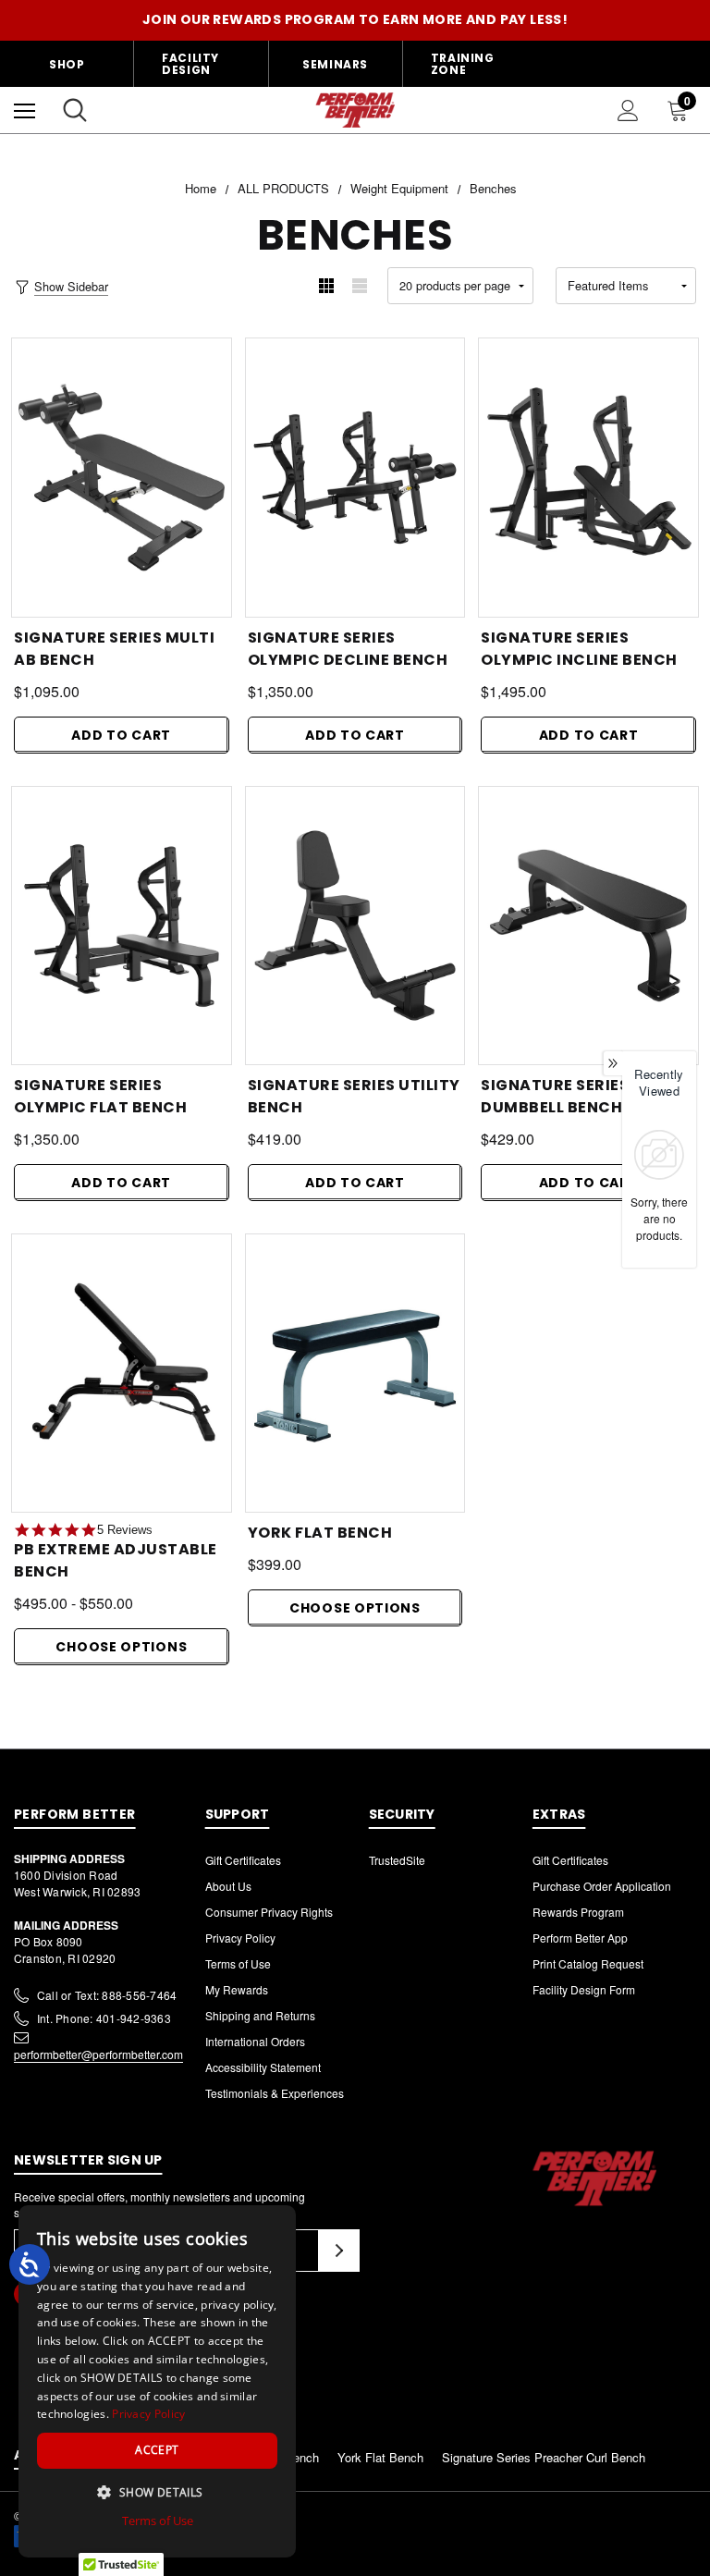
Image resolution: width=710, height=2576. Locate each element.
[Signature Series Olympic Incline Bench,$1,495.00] (588, 477)
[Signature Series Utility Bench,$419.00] (355, 926)
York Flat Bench (380, 2457)
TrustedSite (397, 1860)
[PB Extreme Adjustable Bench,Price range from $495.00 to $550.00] (122, 1373)
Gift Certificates (243, 1860)
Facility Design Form (584, 1989)
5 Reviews (125, 1530)
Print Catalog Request (588, 1963)
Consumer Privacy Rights (269, 1912)
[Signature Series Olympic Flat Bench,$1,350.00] (122, 926)
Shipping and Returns (260, 2015)
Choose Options (121, 1647)
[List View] (360, 286)
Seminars (335, 64)
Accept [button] (157, 2450)
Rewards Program (578, 1912)
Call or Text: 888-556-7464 (107, 1995)
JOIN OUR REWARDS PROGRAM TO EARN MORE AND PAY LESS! (355, 19)
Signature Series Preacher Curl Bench (544, 2457)
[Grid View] (326, 286)
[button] (157, 2492)
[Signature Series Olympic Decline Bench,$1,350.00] (355, 477)
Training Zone (463, 64)
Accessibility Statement (263, 2067)
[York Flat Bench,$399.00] (355, 1373)
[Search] (75, 110)
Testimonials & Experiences (275, 2093)
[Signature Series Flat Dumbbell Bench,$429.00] (588, 926)
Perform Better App (580, 1938)
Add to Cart (121, 735)
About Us (228, 1886)
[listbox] (626, 286)
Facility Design (190, 64)
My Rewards (237, 1989)
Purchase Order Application (602, 1886)
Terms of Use (238, 1963)
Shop (67, 64)
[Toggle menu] (24, 110)
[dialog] (157, 2381)
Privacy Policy (240, 1938)
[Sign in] (628, 110)
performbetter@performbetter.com (98, 2054)
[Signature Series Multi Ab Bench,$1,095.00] (122, 477)
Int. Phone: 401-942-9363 (104, 2018)
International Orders (255, 2041)
